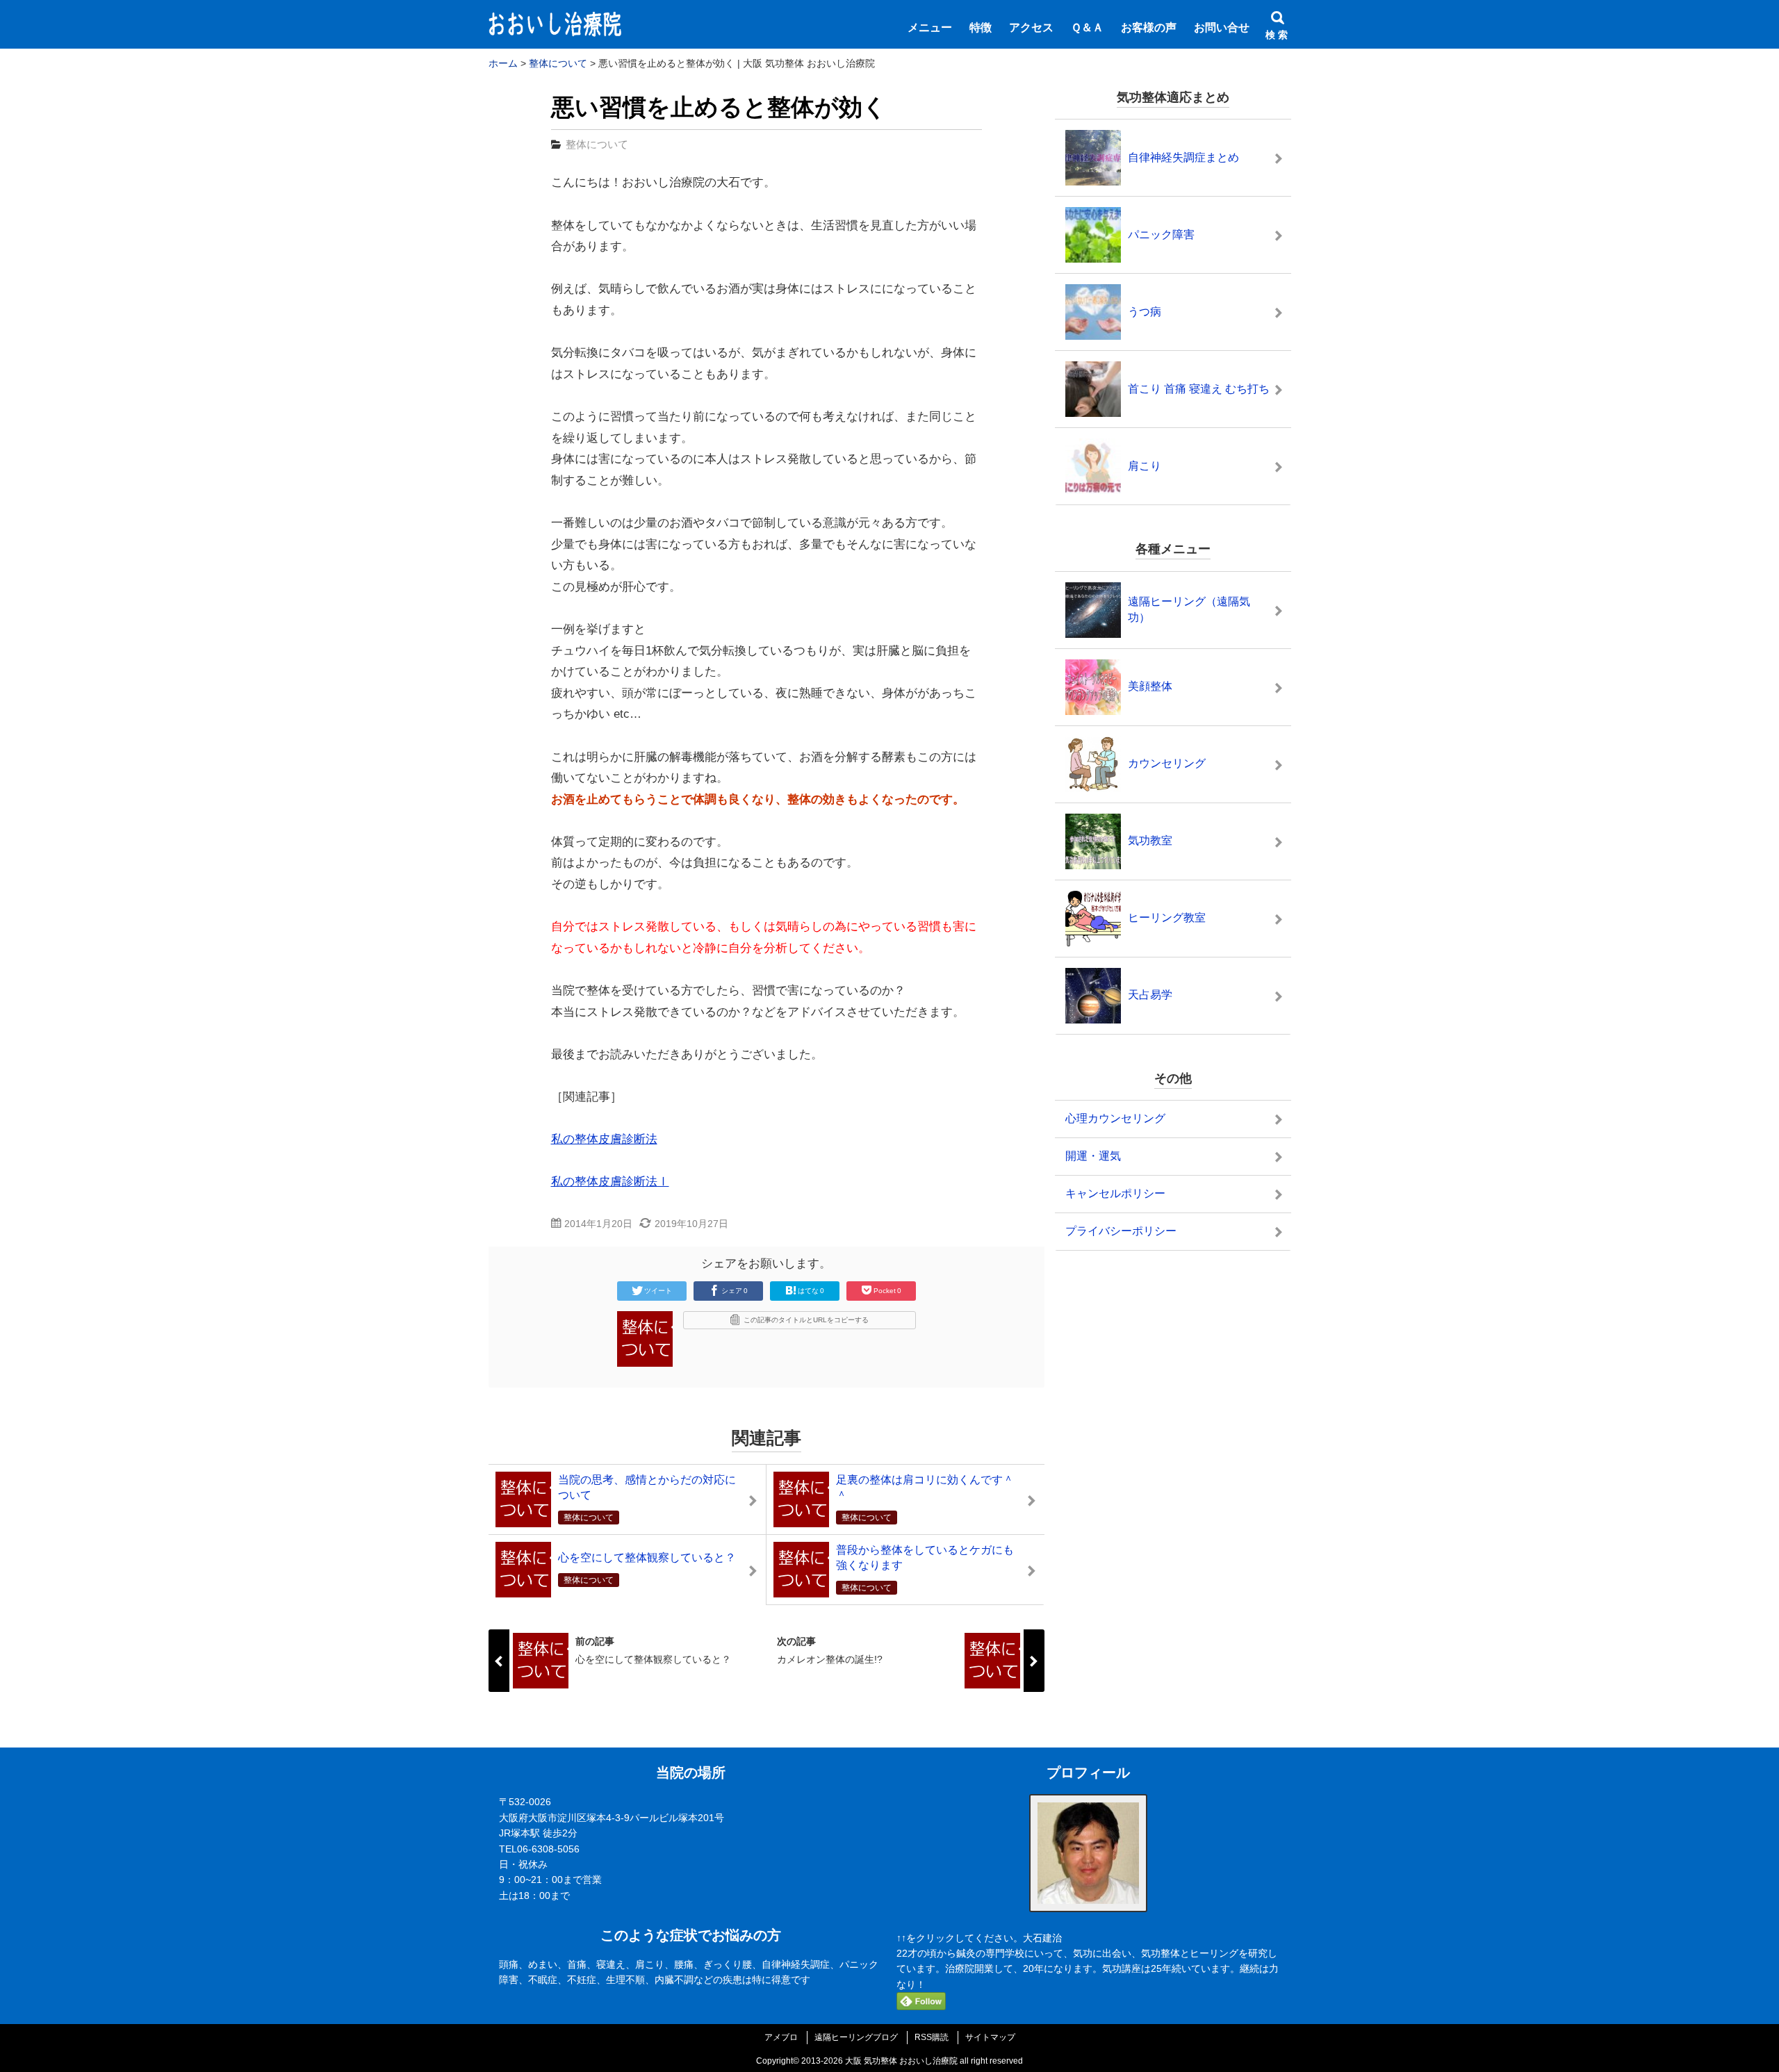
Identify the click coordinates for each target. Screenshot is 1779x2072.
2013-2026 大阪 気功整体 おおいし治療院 (879, 2061)
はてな (811, 1291)
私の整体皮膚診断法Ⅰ (610, 1182)
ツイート (658, 1291)
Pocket (887, 1291)
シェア (735, 1291)
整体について (597, 144)
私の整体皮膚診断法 (604, 1139)
